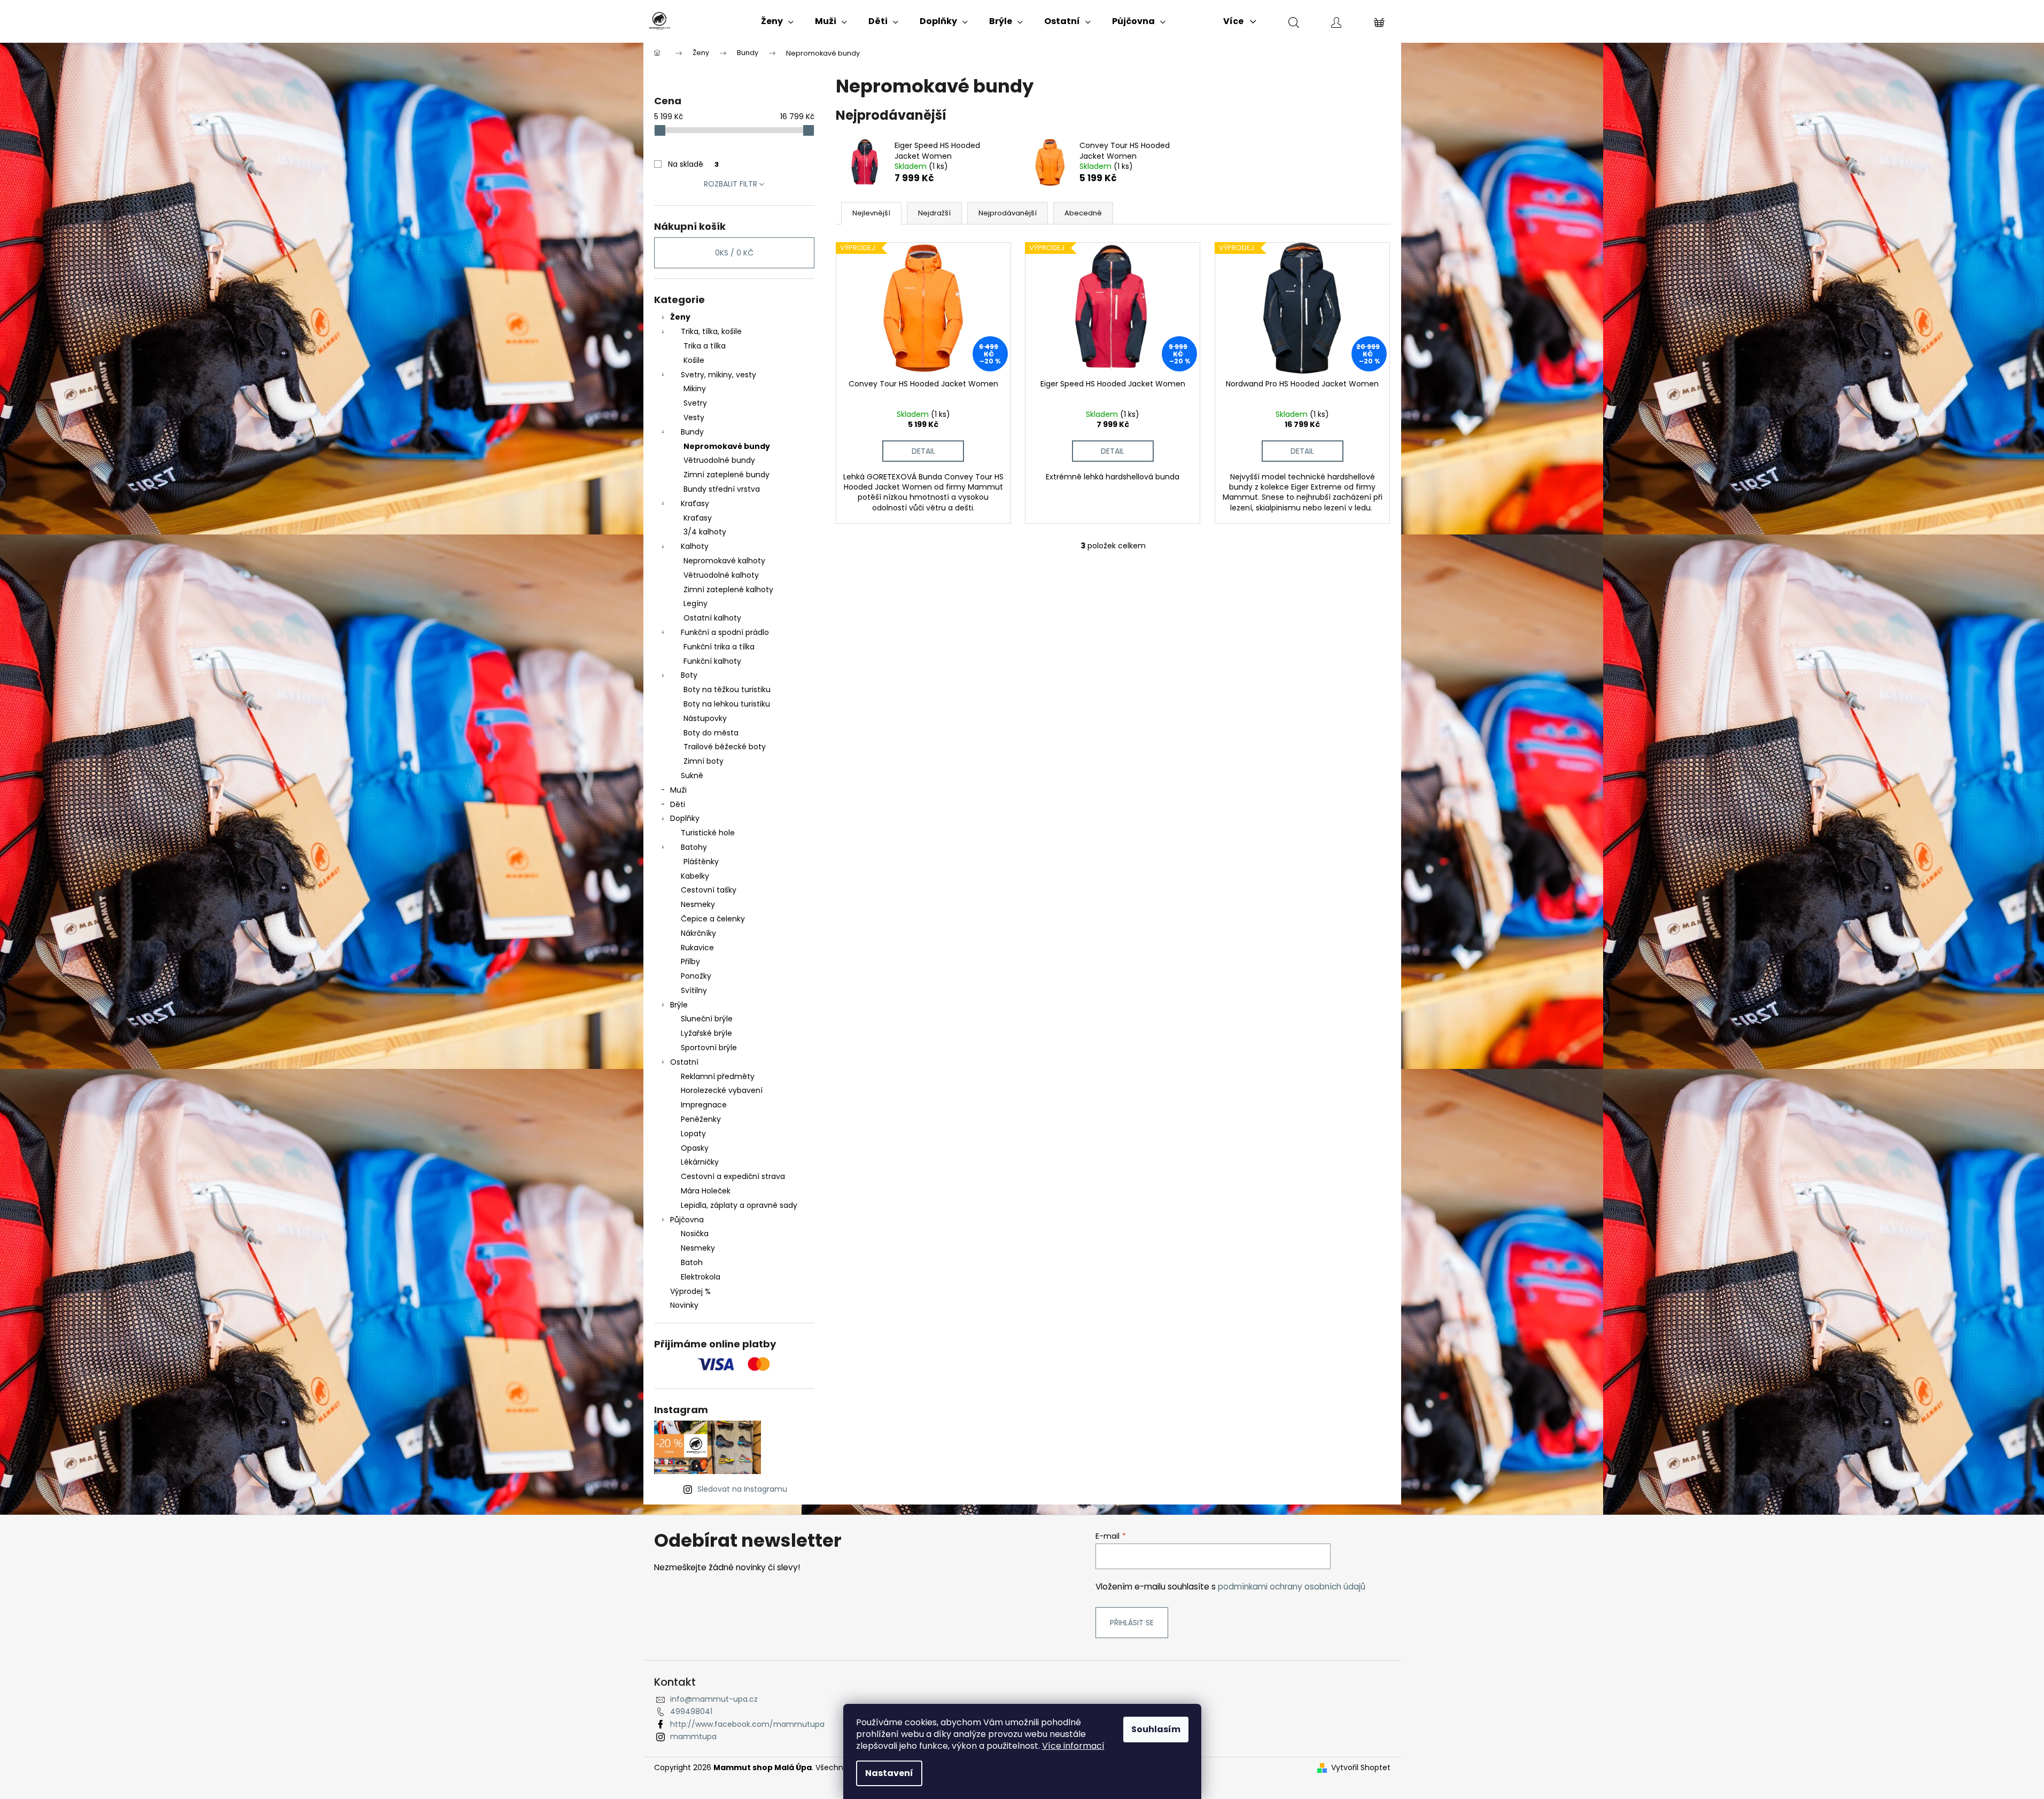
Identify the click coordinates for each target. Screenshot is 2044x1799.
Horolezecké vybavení (722, 1090)
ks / (734, 253)
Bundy (692, 432)
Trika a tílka (705, 346)
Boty (689, 675)
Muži (678, 790)
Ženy (680, 317)
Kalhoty (695, 546)
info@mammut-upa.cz (714, 1699)
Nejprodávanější (1008, 213)
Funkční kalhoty (712, 661)
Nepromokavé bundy (727, 446)
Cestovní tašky (709, 890)
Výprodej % (690, 1291)
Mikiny (695, 389)
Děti (678, 804)
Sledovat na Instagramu (742, 1489)
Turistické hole (708, 833)
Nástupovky (705, 718)
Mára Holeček (706, 1191)
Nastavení (889, 1773)
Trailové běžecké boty (725, 747)
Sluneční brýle (707, 1019)
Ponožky (696, 976)
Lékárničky (700, 1162)
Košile (694, 360)
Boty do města (711, 733)
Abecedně (1083, 213)
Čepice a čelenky (713, 919)
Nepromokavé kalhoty (724, 561)
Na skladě (693, 164)
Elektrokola (701, 1277)
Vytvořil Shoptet (1361, 1768)
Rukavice (697, 948)
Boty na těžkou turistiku (727, 689)
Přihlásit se (1132, 1623)
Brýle (679, 1005)
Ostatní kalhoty (712, 618)
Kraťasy (695, 503)
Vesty (694, 417)
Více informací (1073, 1746)
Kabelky (695, 876)
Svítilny (694, 990)
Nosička (695, 1234)
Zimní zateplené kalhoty (728, 590)
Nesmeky (698, 904)
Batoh (692, 1262)
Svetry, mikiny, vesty (718, 375)
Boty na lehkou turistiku (727, 704)
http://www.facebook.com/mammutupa (747, 1724)
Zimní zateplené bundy (726, 475)
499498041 (691, 1711)
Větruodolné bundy (719, 460)
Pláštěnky (701, 862)
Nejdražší (934, 213)
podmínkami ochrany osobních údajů (1292, 1587)
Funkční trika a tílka (719, 647)
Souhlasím (1156, 1729)
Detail (923, 451)
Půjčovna (687, 1220)
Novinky (684, 1305)
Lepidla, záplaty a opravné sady (739, 1205)
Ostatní (684, 1062)
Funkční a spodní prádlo (725, 632)
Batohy (694, 847)
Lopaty (693, 1134)
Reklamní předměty (718, 1076)
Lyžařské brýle (706, 1033)
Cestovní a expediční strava (733, 1176)
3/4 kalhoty (705, 532)
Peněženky (701, 1119)
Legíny (695, 603)
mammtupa (693, 1736)
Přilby (690, 961)
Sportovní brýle (709, 1048)
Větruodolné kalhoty (721, 575)
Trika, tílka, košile (711, 331)
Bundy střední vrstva (722, 489)
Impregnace (704, 1105)
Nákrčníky (698, 933)
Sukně (692, 776)
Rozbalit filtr (730, 184)
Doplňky (685, 818)
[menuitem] (777, 21)
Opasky (695, 1148)
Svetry (695, 403)
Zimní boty (704, 761)
